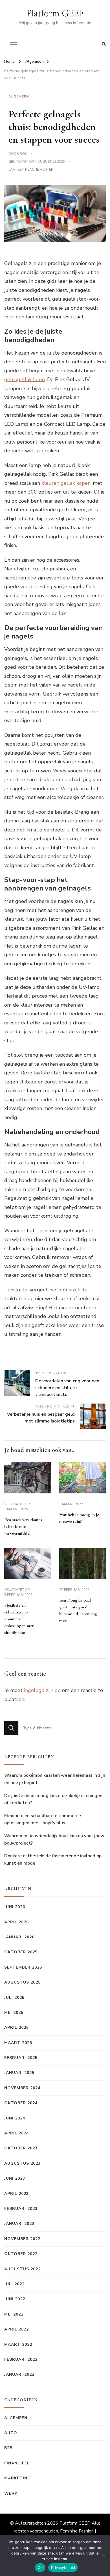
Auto (11, 2433)
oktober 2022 (21, 2254)
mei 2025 (14, 2013)
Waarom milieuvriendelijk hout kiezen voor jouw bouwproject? (54, 1839)
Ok (40, 2568)
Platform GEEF (55, 14)
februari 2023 (21, 2209)
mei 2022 (14, 2314)
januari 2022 (19, 2374)
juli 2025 (14, 1998)
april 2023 (16, 2194)
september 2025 (23, 1967)
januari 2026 (19, 1937)
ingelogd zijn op (42, 1690)
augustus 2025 (22, 1982)
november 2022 (22, 2239)
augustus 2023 (22, 2163)
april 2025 (16, 2027)
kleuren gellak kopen (66, 483)
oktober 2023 (21, 2148)
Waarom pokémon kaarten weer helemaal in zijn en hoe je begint (55, 1779)
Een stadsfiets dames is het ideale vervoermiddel (23, 1526)
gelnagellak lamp (25, 379)
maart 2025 (18, 2043)
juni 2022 (15, 2299)
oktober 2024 (21, 2103)
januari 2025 (19, 2073)
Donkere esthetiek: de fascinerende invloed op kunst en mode (53, 1860)
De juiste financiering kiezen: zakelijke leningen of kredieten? (53, 1799)
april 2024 (16, 2133)
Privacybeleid (63, 2568)
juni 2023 (15, 2178)
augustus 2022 (22, 2269)
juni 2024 (15, 2118)
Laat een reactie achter (31, 170)
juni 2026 (15, 1907)
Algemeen (19, 96)
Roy (23, 154)
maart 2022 (18, 2344)
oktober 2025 (21, 1952)
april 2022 (16, 2329)
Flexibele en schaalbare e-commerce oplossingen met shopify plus (19, 1619)
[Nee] (103, 2555)
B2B (8, 2448)
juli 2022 (14, 2284)
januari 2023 (19, 2224)
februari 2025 (21, 2058)
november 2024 (22, 2088)
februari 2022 (21, 2359)
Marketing (17, 2478)
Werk (11, 2493)
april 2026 (16, 1922)
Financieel (17, 2463)
